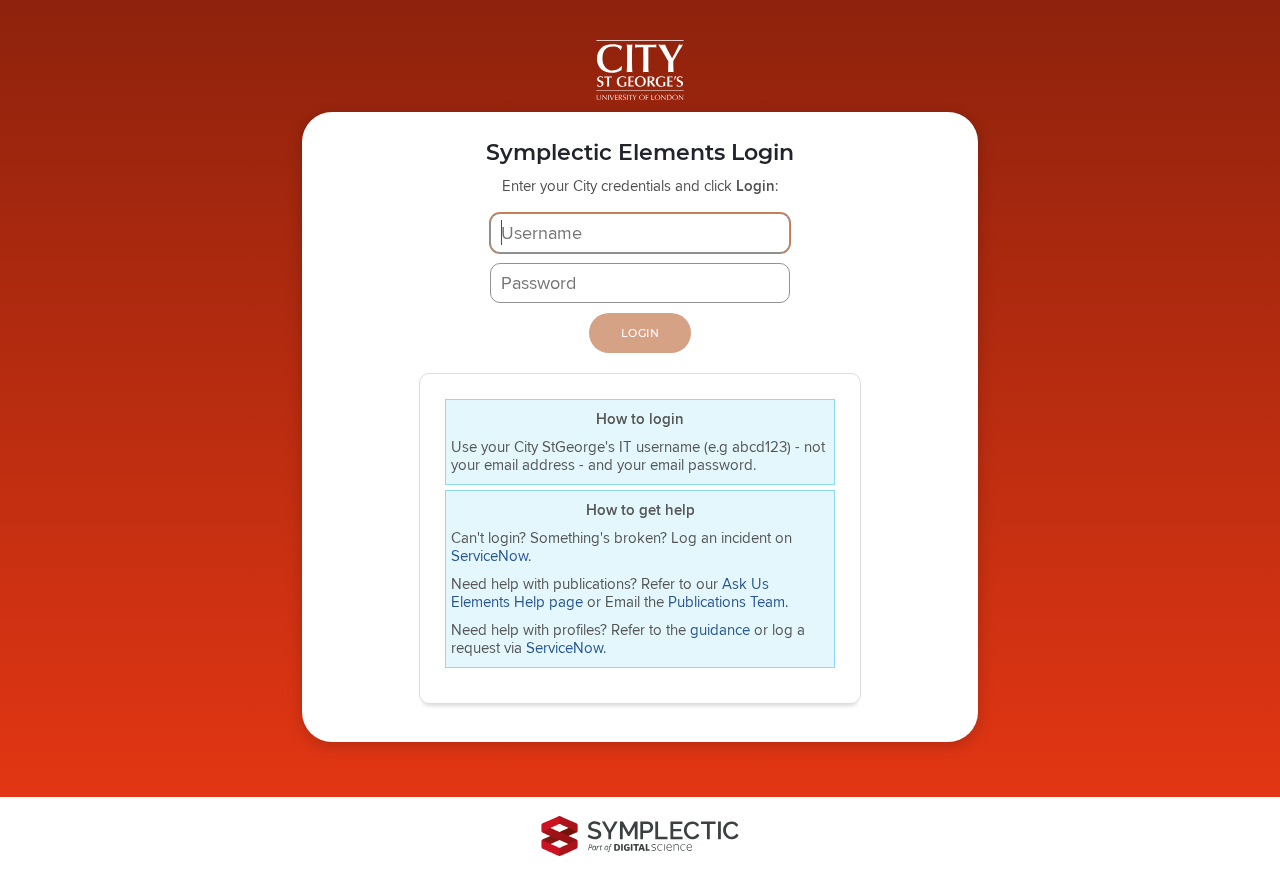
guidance (722, 629)
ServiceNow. (491, 555)
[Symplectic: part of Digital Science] (640, 836)
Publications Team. (728, 601)
